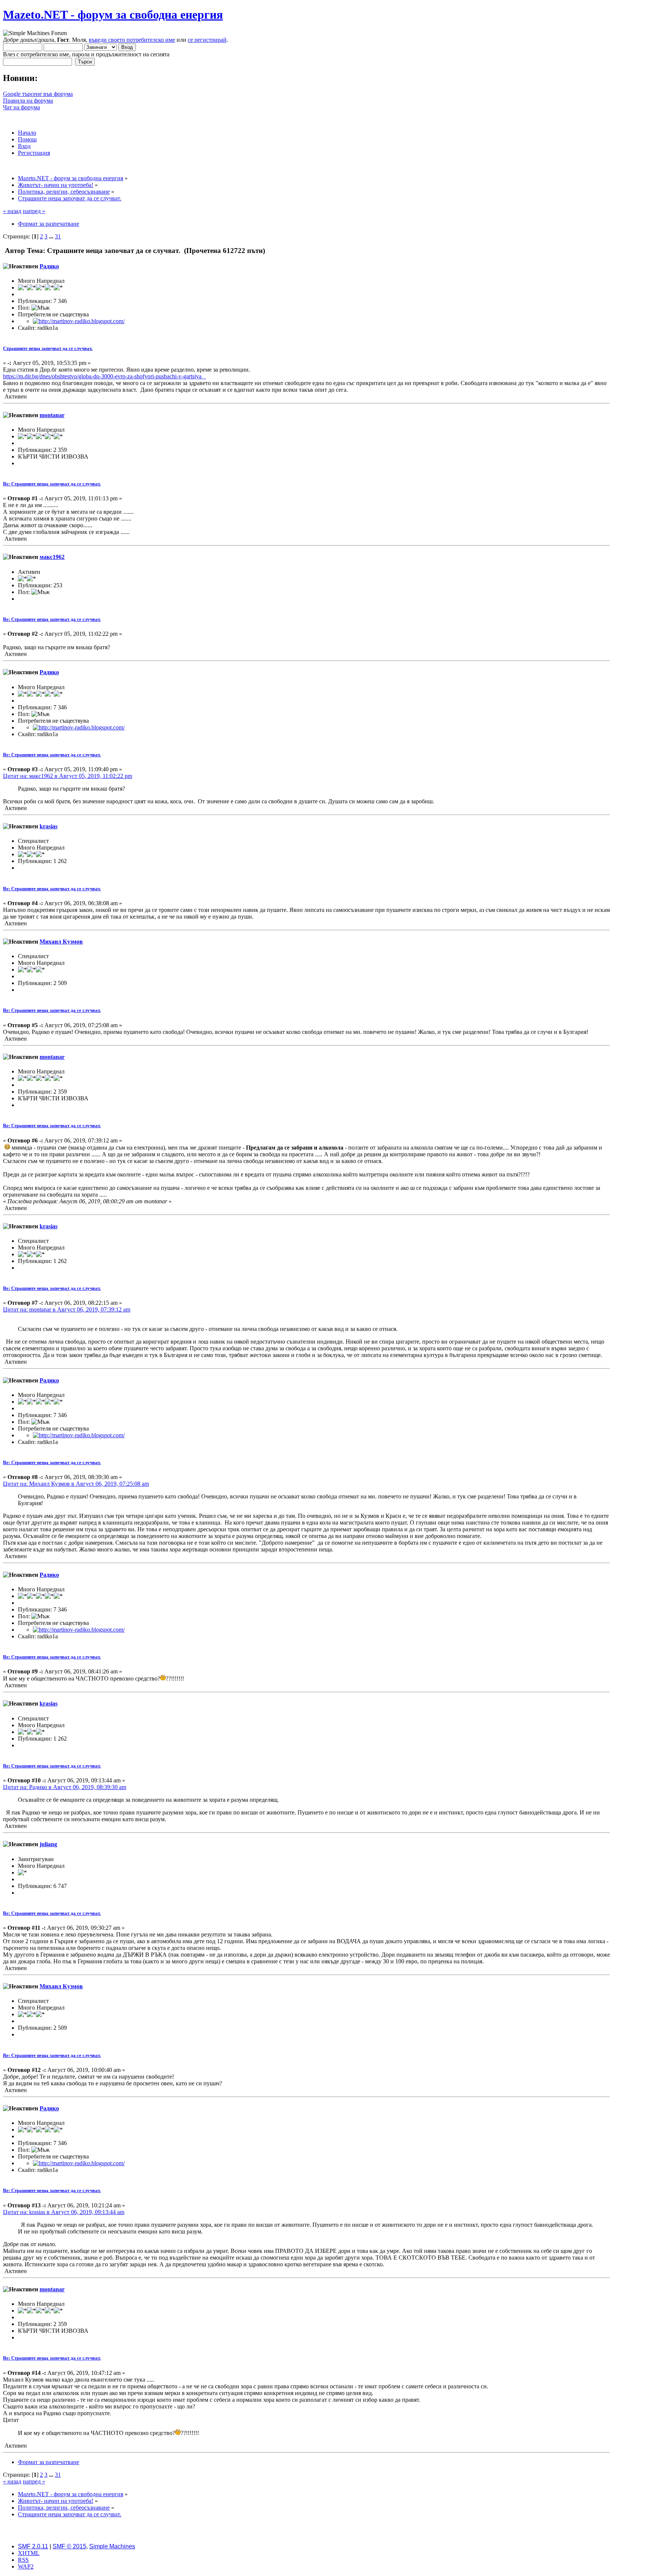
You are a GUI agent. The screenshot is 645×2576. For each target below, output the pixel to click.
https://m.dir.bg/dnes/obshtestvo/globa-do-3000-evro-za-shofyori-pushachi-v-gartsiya (105, 376)
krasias (49, 826)
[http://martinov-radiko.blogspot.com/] (79, 321)
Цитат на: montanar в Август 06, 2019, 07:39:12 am (67, 1309)
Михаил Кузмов (61, 942)
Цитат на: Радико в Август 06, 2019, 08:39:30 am (65, 1787)
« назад (12, 211)
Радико (49, 266)
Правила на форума (28, 101)
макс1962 (52, 557)
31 (58, 236)
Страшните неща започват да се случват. (48, 348)
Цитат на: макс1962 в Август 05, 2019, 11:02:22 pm (68, 776)
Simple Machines (112, 2546)
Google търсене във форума (38, 94)
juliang (48, 1844)
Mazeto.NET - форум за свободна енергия (113, 15)
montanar (52, 415)
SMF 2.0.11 (33, 2546)
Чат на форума (21, 107)
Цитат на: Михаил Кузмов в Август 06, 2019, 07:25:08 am (76, 1484)
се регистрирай (207, 40)
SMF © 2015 (69, 2546)
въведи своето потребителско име (132, 40)
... (52, 236)
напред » (34, 211)
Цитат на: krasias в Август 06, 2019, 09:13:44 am (64, 2212)
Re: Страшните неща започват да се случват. (52, 484)
